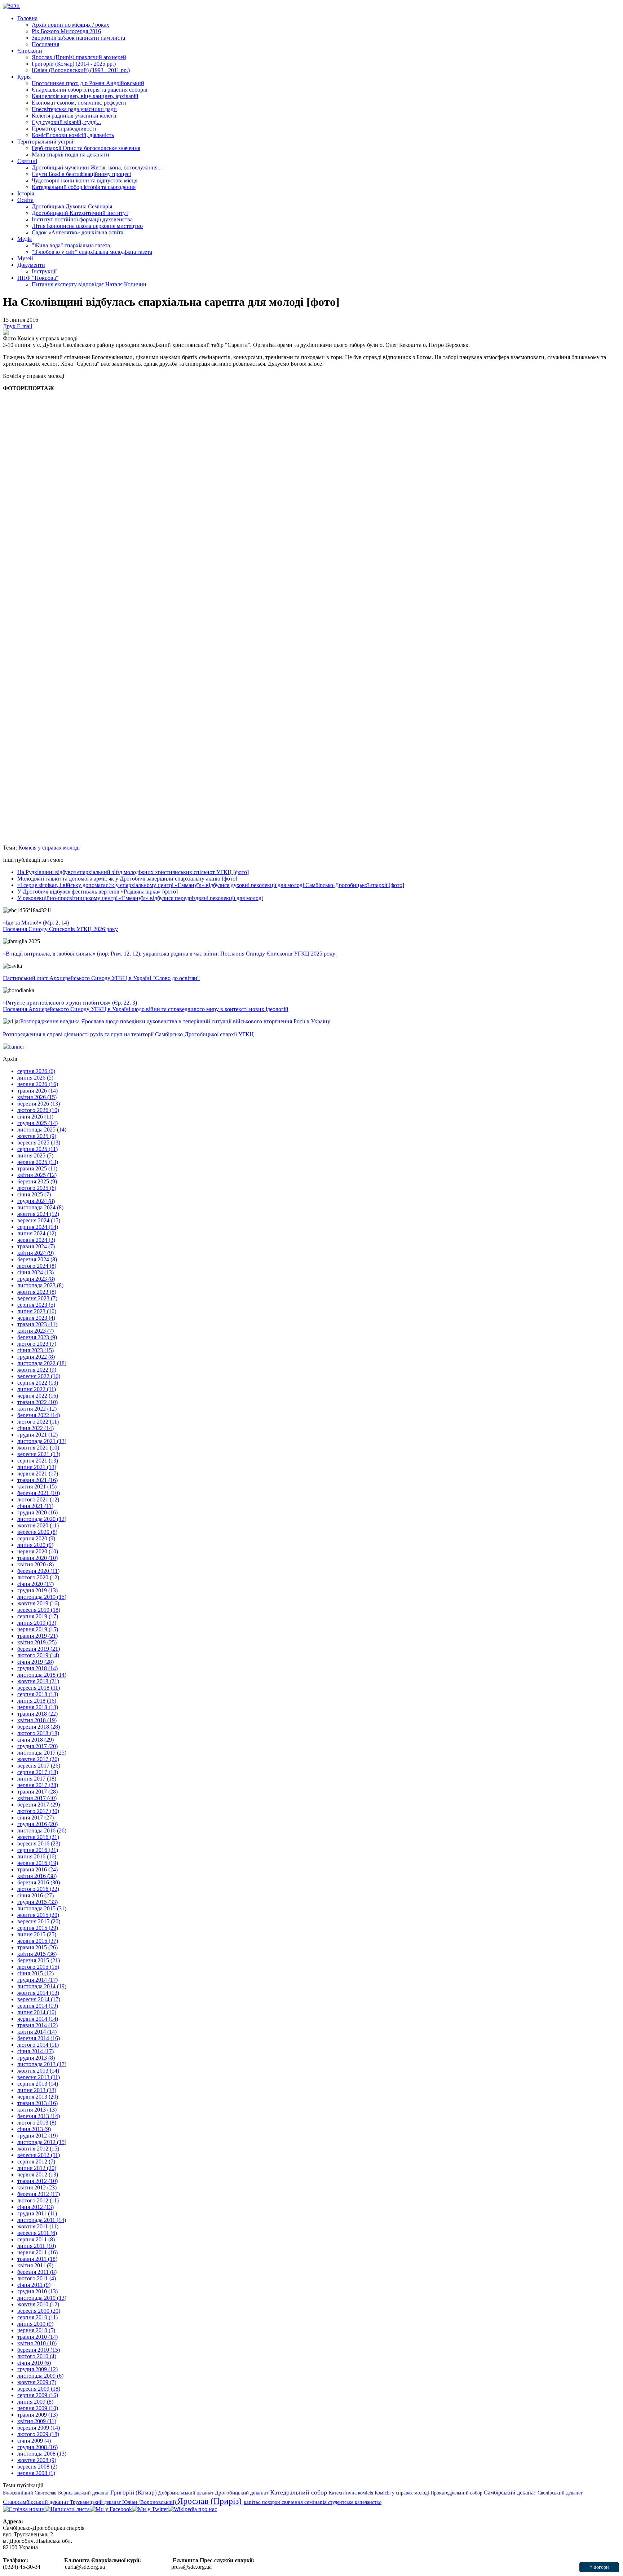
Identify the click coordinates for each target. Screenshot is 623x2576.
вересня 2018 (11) (39, 1688)
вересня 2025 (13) (39, 1143)
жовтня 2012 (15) (38, 2149)
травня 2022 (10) (37, 1402)
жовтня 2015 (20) (38, 1915)
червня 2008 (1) (36, 2473)
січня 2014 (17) (36, 2051)
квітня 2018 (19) (37, 1720)
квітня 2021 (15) (37, 1487)
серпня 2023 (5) (36, 1305)
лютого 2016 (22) (38, 1889)
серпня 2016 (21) (38, 1850)
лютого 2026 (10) (38, 1110)
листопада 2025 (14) (42, 1130)
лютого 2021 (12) (38, 1499)
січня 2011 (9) (34, 2285)
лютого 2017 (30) (38, 1811)
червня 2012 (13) (38, 2174)
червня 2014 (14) (38, 2019)
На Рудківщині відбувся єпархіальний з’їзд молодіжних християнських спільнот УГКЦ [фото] (133, 872)
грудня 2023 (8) (36, 1279)
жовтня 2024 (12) (38, 1214)
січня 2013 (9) (34, 2129)
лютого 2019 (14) (38, 1655)
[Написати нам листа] (67, 2509)
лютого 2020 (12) (38, 1577)
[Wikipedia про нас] (193, 2509)
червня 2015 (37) (38, 1941)
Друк (10, 326)
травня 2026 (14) (37, 1091)
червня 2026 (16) (38, 1084)
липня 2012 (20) (37, 2168)
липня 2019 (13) (37, 1623)
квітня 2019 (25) (37, 1642)
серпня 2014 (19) (38, 2006)
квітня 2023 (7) (36, 1331)
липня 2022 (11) (37, 1389)
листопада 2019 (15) (42, 1597)
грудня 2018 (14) (37, 1668)
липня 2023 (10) (37, 1311)
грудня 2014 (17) (37, 1980)
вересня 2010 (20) (39, 2311)
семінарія (316, 2502)
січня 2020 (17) (36, 1584)
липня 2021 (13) (37, 1467)
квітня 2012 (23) (37, 2187)
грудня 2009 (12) (37, 2369)
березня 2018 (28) (39, 1727)
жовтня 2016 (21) (38, 1837)
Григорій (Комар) (134, 2493)
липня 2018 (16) (37, 1701)
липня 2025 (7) (35, 1155)
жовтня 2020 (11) (38, 1525)
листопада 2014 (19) (42, 1986)
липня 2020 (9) (35, 1545)
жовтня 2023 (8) (37, 1292)
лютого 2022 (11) (38, 1422)
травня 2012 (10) (37, 2181)
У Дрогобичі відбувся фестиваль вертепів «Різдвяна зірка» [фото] (98, 892)
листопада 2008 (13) (42, 2454)
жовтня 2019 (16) (38, 1603)
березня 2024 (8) (37, 1259)
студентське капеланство (355, 2502)
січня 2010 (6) (34, 2363)
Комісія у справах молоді (49, 848)
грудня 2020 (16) (37, 1512)
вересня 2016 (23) (39, 1843)
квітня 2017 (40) (37, 1798)
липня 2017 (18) (37, 1779)
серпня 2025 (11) (37, 1149)
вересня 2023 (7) (37, 1298)
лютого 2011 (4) (37, 2278)
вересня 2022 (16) (39, 1376)
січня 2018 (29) (36, 1740)
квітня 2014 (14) (37, 2032)
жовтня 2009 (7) (37, 2382)
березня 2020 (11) (38, 1571)
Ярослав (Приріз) (211, 2501)
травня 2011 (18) (37, 2259)
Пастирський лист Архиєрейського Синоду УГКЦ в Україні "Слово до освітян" (101, 978)
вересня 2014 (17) (39, 1999)
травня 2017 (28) (37, 1792)
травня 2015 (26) (37, 1947)
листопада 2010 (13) (42, 2298)
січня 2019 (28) (36, 1662)
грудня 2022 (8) (36, 1357)
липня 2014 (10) (37, 2012)
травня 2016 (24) (37, 1869)
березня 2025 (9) (37, 1181)
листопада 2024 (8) (40, 1207)
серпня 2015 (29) (38, 1928)
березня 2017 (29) (39, 1805)
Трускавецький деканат (96, 2502)
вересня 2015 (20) (39, 1921)
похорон (272, 2502)
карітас (253, 2502)
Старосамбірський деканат (36, 2502)
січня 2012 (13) (36, 2207)
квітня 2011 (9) (35, 2265)
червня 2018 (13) (38, 1707)
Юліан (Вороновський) (150, 2502)
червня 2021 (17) (38, 1474)
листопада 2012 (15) (42, 2142)
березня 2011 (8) (37, 2272)
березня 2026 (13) (39, 1104)
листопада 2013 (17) (42, 2064)
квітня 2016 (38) (37, 1876)
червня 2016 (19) (38, 1863)
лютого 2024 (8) (37, 1266)
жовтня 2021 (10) (38, 1448)
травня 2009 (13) (37, 2415)
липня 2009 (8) (35, 2402)
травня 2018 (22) (37, 1714)
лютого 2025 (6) (37, 1188)
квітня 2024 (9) (36, 1253)
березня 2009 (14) (39, 2428)
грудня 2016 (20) (37, 1824)
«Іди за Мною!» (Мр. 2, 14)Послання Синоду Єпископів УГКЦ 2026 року (60, 926)
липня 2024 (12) (37, 1233)
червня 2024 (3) (36, 1240)
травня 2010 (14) (37, 2337)
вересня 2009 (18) (39, 2389)
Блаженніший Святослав (30, 2493)
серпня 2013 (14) (38, 2084)
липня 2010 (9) (35, 2324)
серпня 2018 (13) (38, 1694)
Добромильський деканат (187, 2493)
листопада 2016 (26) (42, 1830)
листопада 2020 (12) (42, 1519)
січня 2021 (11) (35, 1506)
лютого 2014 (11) (38, 2045)
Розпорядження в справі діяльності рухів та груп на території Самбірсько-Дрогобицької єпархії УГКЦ (128, 1034)
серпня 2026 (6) (36, 1071)
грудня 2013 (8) (36, 2058)
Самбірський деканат (511, 2493)
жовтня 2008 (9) (37, 2460)
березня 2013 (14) (39, 2116)
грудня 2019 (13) (37, 1590)
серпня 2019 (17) (38, 1616)
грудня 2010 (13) (37, 2291)
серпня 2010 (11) (37, 2317)
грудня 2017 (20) (37, 1746)
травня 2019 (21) (37, 1636)
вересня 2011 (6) (37, 2233)
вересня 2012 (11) (39, 2155)
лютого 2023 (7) (37, 1344)
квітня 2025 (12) (37, 1175)
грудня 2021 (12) (37, 1435)
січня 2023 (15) (36, 1350)
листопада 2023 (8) (40, 1285)
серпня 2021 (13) (38, 1461)
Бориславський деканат (84, 2493)
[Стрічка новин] (24, 2509)
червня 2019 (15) (38, 1629)
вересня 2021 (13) (39, 1454)
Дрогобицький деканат (242, 2493)
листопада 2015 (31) (42, 1908)
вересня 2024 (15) (39, 1220)
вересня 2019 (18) (39, 1610)
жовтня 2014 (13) (38, 1993)
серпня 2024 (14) (38, 1227)
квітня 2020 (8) (36, 1564)
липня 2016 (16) (37, 1856)
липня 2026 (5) (35, 1078)
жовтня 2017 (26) (38, 1759)
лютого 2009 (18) (38, 2434)
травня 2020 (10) (37, 1558)
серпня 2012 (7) (36, 2162)
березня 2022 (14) (39, 1415)
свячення (293, 2502)
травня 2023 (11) (37, 1324)
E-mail (25, 326)
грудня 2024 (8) (36, 1201)
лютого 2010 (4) (37, 2356)
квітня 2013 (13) (37, 2110)
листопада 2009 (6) (40, 2376)
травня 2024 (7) (36, 1246)
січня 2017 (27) (36, 1818)
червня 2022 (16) (38, 1396)
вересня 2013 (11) (39, 2077)
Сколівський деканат (560, 2493)
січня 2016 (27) (36, 1895)
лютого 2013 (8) (37, 2123)
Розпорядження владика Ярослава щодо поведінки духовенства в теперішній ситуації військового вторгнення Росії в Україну (175, 1021)
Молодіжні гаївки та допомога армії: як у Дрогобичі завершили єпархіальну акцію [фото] (127, 879)
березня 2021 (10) (39, 1493)
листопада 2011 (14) (42, 2220)
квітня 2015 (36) (37, 1954)
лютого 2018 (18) (38, 1733)
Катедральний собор (299, 2492)
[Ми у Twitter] (150, 2509)
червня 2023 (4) (36, 1318)
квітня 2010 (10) (37, 2343)
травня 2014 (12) (37, 2025)
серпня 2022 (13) (38, 1383)
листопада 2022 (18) (42, 1363)
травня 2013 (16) (37, 2103)
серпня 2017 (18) (38, 1772)
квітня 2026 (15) (37, 1097)
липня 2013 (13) (37, 2090)
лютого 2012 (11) (38, 2200)
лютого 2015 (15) (38, 1967)
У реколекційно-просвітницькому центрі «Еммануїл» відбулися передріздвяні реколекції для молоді (140, 898)
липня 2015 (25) (37, 1934)
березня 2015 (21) (39, 1960)
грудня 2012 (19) (37, 2136)
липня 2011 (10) (37, 2246)
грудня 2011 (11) (37, 2213)
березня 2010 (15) (39, 2350)
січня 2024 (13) (36, 1272)
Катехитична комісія (352, 2493)
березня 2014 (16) (39, 2038)
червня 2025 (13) (38, 1162)
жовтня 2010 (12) (38, 2304)
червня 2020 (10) (38, 1551)
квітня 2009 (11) (37, 2421)
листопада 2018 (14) (42, 1675)
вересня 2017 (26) (39, 1766)
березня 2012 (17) (39, 2194)
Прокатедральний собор (457, 2493)
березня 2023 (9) (37, 1337)
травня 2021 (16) (37, 1480)
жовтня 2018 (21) (38, 1681)
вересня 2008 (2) (37, 2467)
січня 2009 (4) (34, 2441)
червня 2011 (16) (37, 2252)
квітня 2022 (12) (37, 1409)
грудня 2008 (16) (37, 2447)
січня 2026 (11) (35, 1117)
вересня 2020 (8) (37, 1532)
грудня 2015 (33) (37, 1902)
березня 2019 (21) (39, 1649)
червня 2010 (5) (36, 2330)
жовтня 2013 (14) (38, 2071)
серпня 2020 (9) (36, 1538)
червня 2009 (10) (38, 2408)
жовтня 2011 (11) (38, 2226)
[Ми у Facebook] (111, 2509)
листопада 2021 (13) (42, 1441)
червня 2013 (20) (38, 2097)
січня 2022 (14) (36, 1428)
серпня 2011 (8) (36, 2239)
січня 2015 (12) (36, 1973)
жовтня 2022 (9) (37, 1370)
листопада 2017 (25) (42, 1753)
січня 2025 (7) (34, 1194)
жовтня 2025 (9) (37, 1136)
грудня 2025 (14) (37, 1123)
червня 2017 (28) (38, 1785)
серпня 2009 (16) (38, 2395)
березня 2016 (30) (39, 1882)
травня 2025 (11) (37, 1168)
